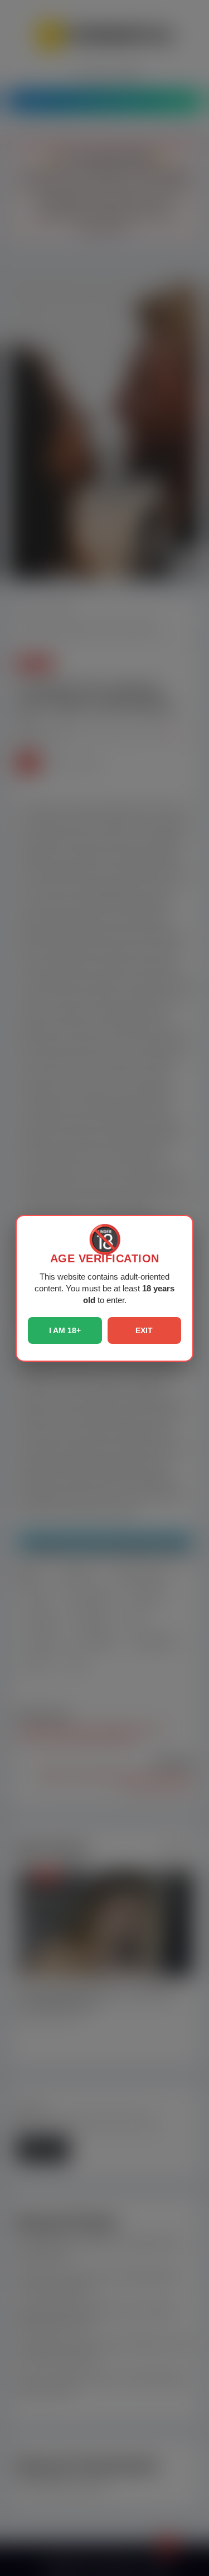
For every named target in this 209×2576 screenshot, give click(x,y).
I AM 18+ (65, 1330)
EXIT (144, 1330)
